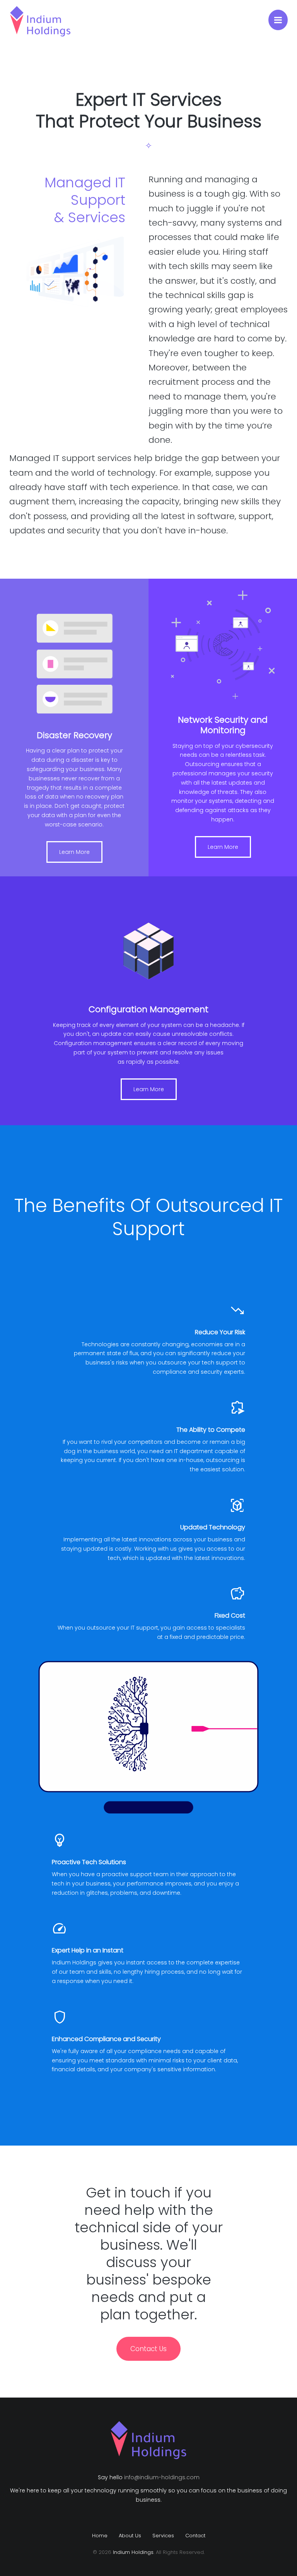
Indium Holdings (133, 2552)
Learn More (74, 852)
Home (100, 2536)
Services (163, 2536)
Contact (195, 2536)
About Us (130, 2536)
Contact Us (148, 2349)
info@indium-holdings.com (162, 2477)
